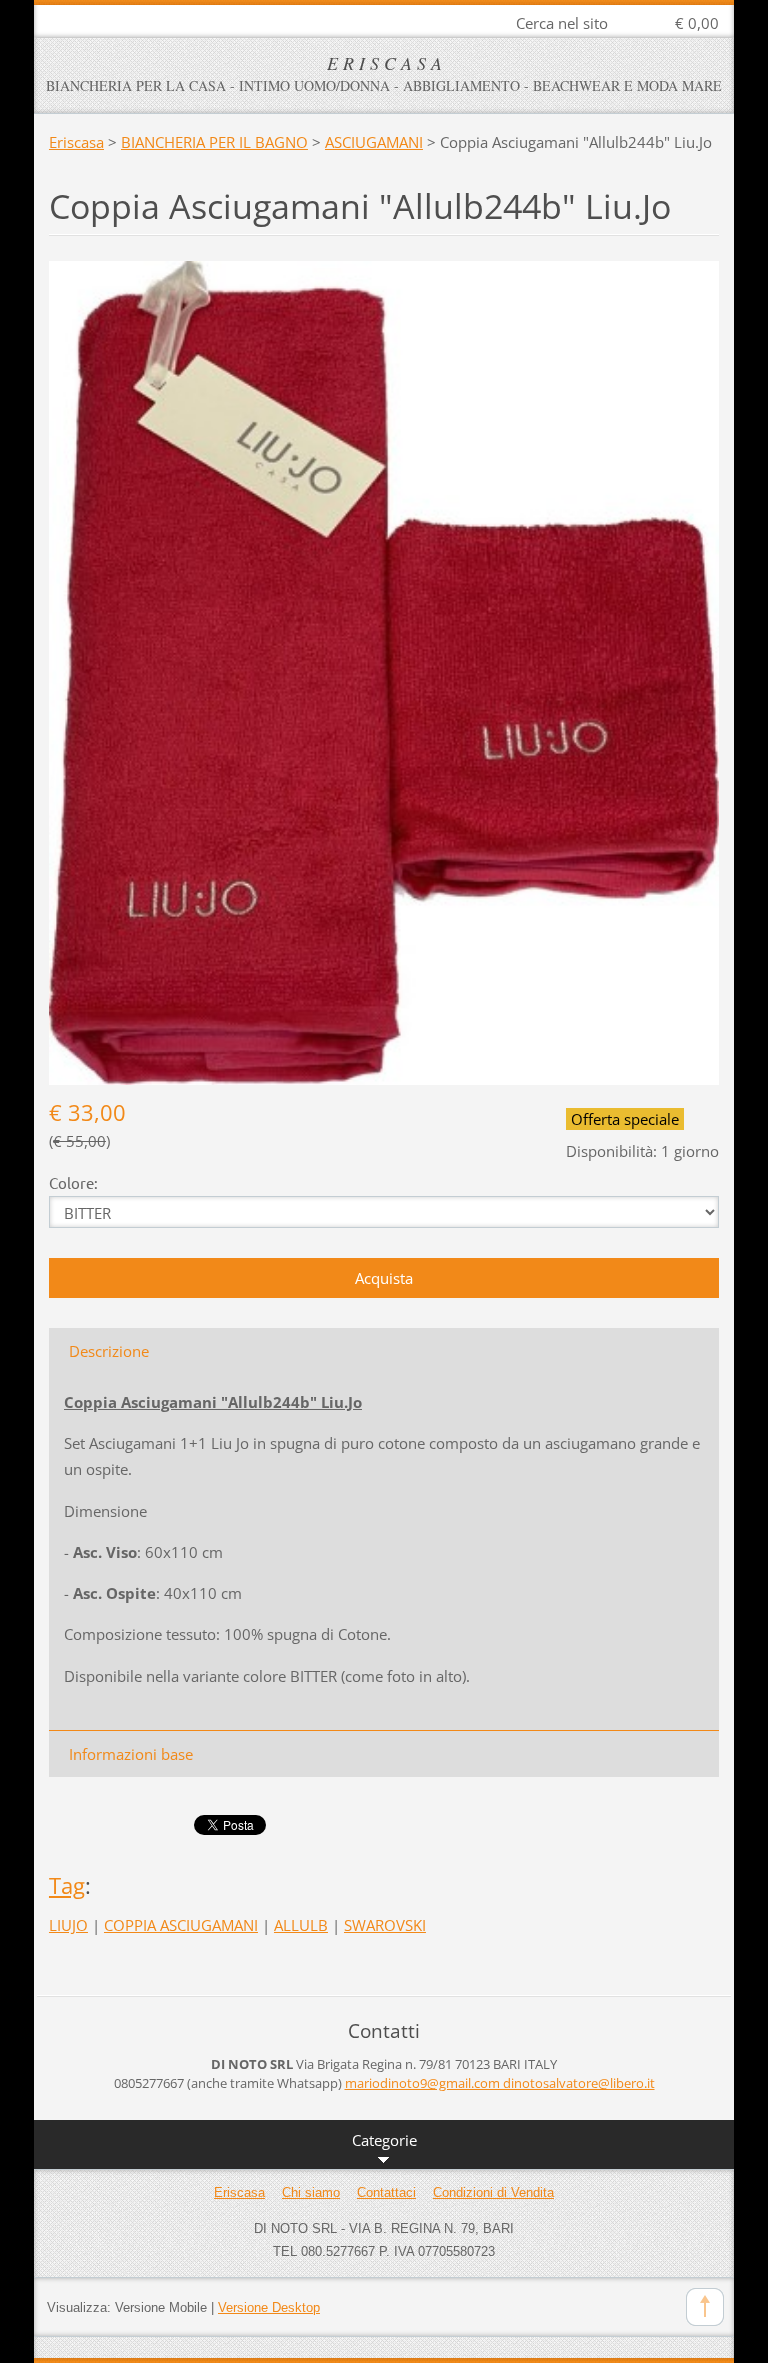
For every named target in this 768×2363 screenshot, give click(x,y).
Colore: (73, 1182)
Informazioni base (131, 1754)
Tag (67, 1885)
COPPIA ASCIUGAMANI (181, 1925)
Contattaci (386, 2192)
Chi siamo (311, 2192)
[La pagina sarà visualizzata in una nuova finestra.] (384, 671)
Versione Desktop (269, 2307)
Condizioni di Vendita (493, 2192)
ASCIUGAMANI (374, 142)
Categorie (384, 2140)
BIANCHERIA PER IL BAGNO (214, 142)
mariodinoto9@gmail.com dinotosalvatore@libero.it (500, 2083)
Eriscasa (76, 142)
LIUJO (68, 1925)
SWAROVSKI (385, 1925)
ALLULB (301, 1925)
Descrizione (109, 1351)
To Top (705, 2307)
